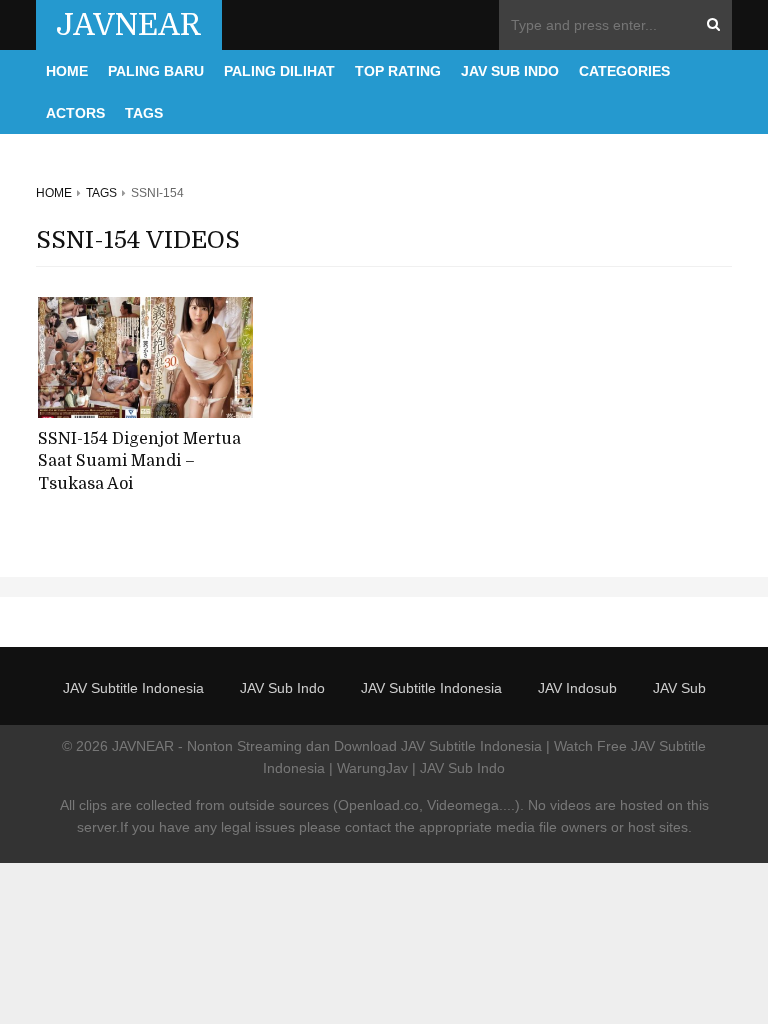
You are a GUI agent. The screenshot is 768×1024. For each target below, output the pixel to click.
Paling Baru (156, 71)
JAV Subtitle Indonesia (133, 688)
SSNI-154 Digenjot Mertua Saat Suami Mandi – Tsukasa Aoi (139, 461)
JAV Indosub (577, 688)
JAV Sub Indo (510, 71)
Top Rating (398, 71)
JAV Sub (679, 688)
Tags (144, 113)
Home (67, 71)
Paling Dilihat (279, 71)
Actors (75, 113)
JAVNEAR (129, 25)
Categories (624, 71)
